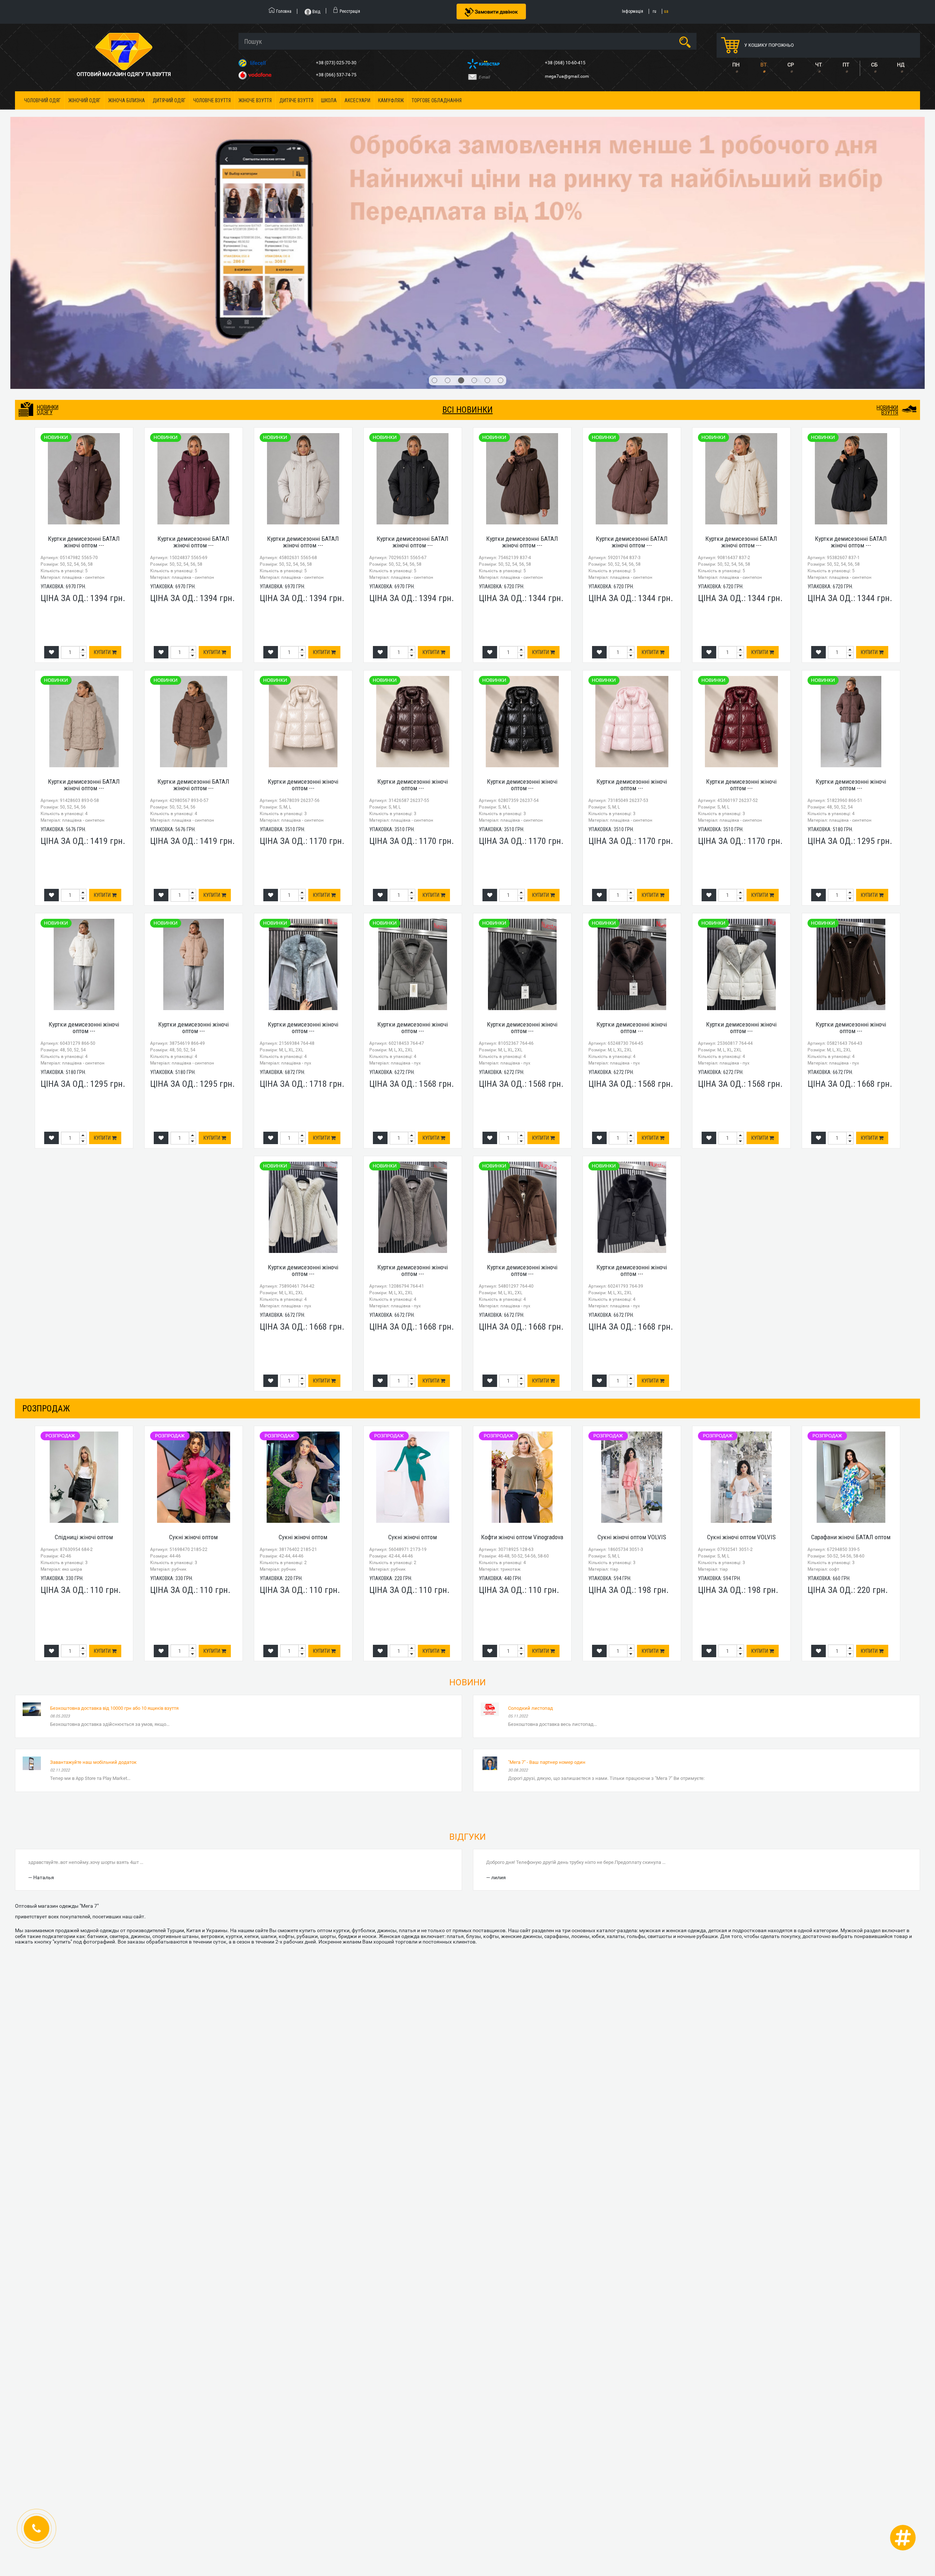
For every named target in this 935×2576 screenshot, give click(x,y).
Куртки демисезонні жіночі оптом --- (303, 567)
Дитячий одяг (169, 100)
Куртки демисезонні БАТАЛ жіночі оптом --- (84, 324)
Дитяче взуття (296, 100)
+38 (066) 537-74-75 (337, 75)
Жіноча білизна (127, 100)
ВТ (764, 65)
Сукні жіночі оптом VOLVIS (632, 1320)
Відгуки (467, 1619)
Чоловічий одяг (42, 100)
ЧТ (818, 65)
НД (901, 65)
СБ (874, 65)
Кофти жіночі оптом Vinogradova (522, 1320)
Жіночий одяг (84, 100)
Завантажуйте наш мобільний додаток (93, 1545)
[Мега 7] (467, 144)
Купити (103, 435)
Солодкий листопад (531, 1490)
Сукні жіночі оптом (193, 1320)
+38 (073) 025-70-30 (337, 63)
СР (791, 65)
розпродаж (46, 1191)
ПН (736, 65)
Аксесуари (357, 100)
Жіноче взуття (255, 100)
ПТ (846, 65)
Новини (467, 1465)
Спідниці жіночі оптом (84, 1320)
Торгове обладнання (437, 100)
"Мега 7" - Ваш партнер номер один (547, 1545)
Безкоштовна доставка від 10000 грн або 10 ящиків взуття (114, 1490)
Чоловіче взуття (212, 100)
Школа (329, 100)
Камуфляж (391, 100)
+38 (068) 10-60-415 (566, 63)
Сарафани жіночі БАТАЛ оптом (851, 1320)
